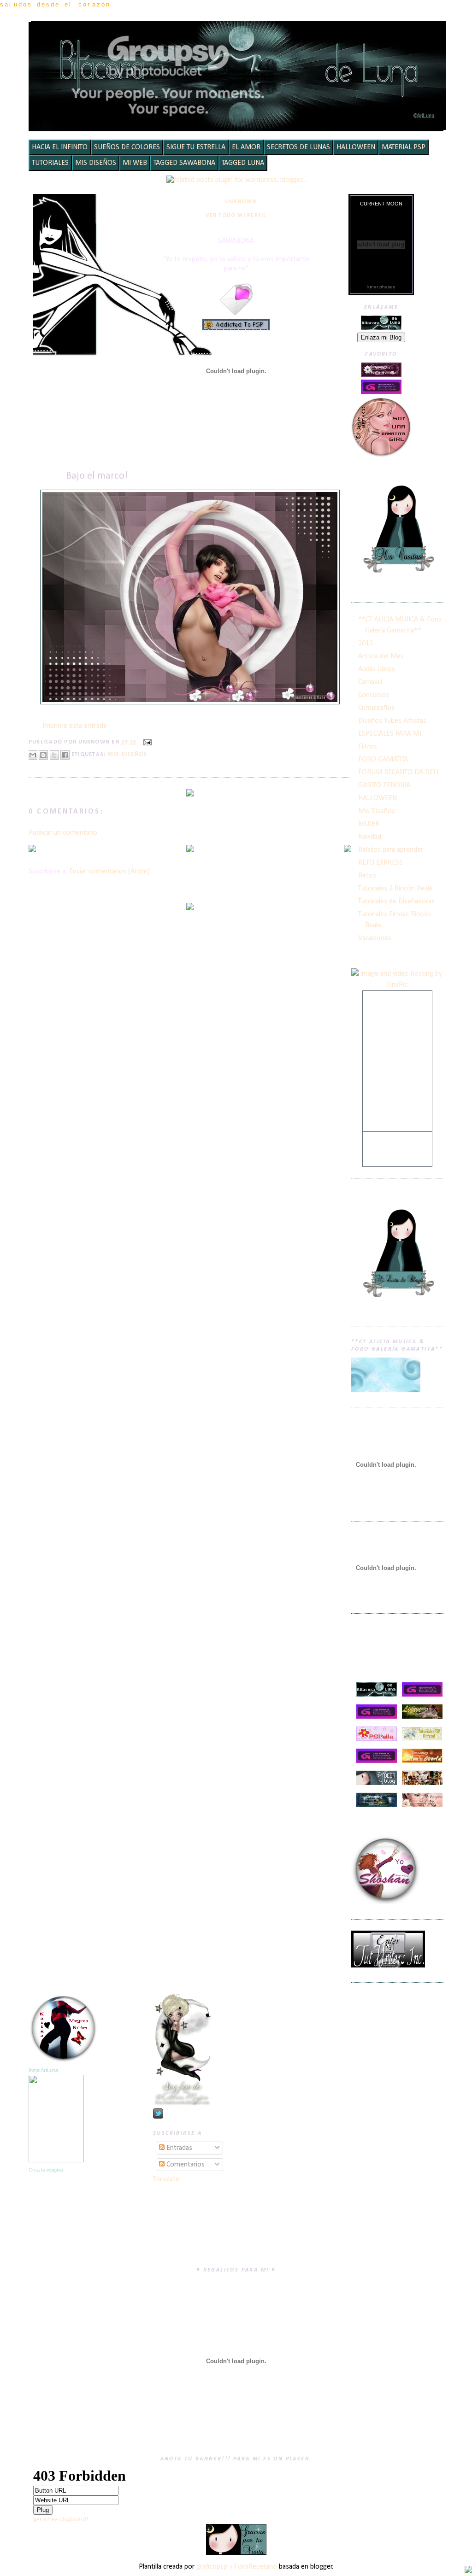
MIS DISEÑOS (96, 163)
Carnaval (370, 682)
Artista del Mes (381, 656)
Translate (166, 2179)
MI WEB (135, 163)
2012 (366, 644)
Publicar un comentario (63, 833)
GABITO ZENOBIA (384, 785)
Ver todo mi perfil (236, 216)
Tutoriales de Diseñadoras (396, 902)
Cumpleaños (376, 708)
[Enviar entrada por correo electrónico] (146, 743)
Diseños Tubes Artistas (392, 721)
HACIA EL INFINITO (60, 147)
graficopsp (212, 2567)
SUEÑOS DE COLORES (127, 147)
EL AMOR (246, 147)
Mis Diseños (128, 755)
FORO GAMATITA (383, 760)
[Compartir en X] (54, 755)
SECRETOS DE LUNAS (298, 147)
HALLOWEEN (356, 147)
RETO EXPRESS (381, 863)
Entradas (178, 2148)
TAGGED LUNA (243, 163)
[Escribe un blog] (43, 755)
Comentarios (185, 2165)
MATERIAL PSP (404, 147)
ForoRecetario (256, 2567)
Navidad (370, 837)
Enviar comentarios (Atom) (109, 872)
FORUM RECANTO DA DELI (398, 773)
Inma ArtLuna (43, 2070)
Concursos (374, 695)
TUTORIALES (50, 163)
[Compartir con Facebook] (65, 755)
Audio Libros (377, 669)
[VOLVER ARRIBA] (468, 2571)
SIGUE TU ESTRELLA (196, 147)
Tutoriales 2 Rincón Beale (395, 889)
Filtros (368, 747)
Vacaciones (375, 938)
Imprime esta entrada (74, 726)
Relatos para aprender (391, 850)
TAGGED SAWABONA (184, 163)
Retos (367, 876)
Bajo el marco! (97, 476)
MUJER (369, 824)
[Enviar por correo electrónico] (33, 755)
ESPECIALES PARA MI (390, 734)
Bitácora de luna (239, 34)
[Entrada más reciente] (32, 850)
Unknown (241, 202)
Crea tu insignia (46, 2170)
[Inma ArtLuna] (56, 2160)
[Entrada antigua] (348, 850)
